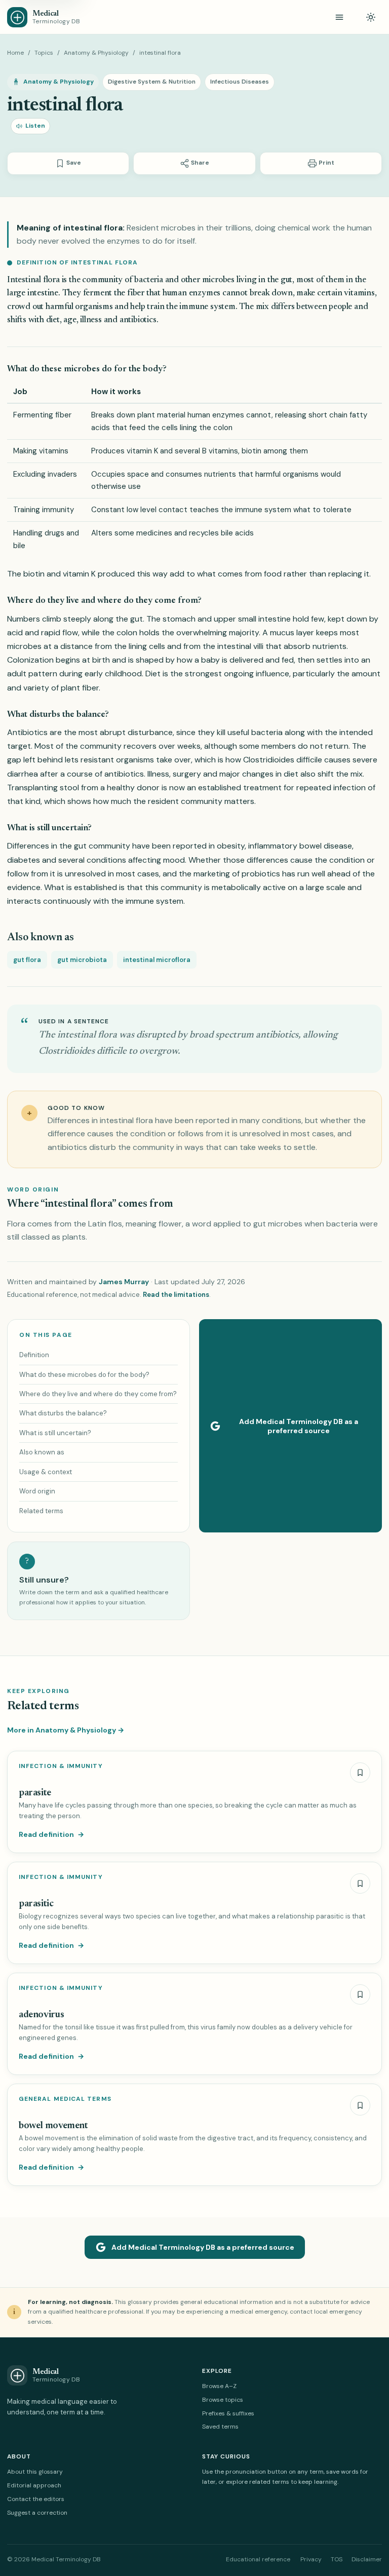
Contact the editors (36, 2499)
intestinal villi (240, 646)
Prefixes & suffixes (228, 2413)
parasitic (36, 1904)
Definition (34, 1355)
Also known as (42, 1452)
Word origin (37, 1491)
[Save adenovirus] (360, 1994)
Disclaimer (367, 2559)
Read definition (51, 1834)
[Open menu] (339, 17)
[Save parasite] (360, 1773)
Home (15, 53)
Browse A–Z (219, 2386)
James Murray (124, 1282)
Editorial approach (34, 2485)
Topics (44, 53)
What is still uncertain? (55, 1433)
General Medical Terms (65, 2099)
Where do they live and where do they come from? (98, 1394)
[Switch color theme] (371, 17)
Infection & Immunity (61, 1766)
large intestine (33, 294)
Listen (35, 126)
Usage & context (46, 1472)
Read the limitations (176, 1295)
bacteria (267, 732)
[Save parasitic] (360, 1883)
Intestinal (24, 280)
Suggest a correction (37, 2513)
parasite (35, 1793)
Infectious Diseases (240, 82)
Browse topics (223, 2400)
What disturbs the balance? (63, 1413)
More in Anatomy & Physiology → (66, 1730)
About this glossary (35, 2472)
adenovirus (41, 2015)
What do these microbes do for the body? (84, 1375)
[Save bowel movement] (360, 2105)
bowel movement (53, 2126)
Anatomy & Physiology (96, 53)
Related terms (41, 1511)
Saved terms (220, 2427)
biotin (34, 574)
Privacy (311, 2559)
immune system (207, 307)
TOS (337, 2559)
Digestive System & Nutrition (152, 82)
